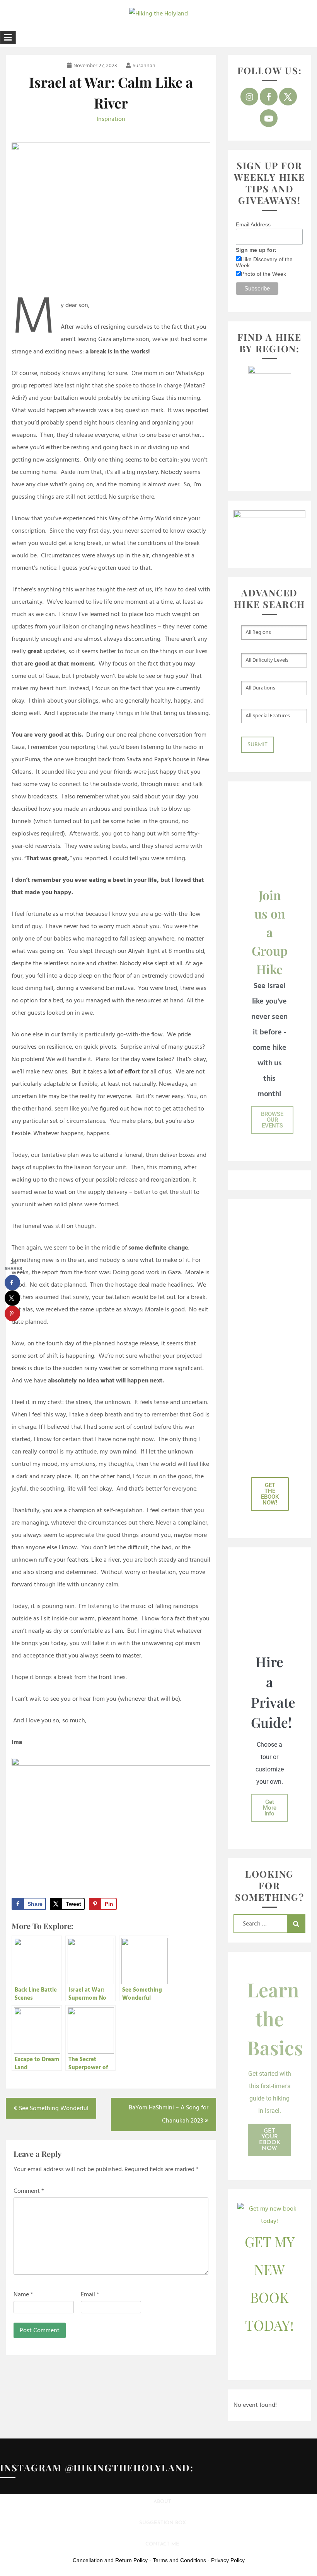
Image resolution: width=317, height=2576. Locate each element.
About (162, 2502)
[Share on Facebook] (12, 1283)
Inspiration (111, 119)
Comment (29, 2191)
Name (23, 2295)
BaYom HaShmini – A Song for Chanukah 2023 (169, 2114)
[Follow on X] (288, 97)
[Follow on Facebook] (269, 97)
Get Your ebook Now (270, 2140)
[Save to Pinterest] (12, 1314)
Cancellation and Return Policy (110, 2560)
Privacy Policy (228, 2560)
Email (90, 2295)
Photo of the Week (263, 274)
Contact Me (162, 2544)
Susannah (144, 66)
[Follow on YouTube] (269, 118)
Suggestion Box (163, 2523)
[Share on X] (12, 1298)
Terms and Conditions (179, 2560)
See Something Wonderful (54, 2109)
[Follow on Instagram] (249, 97)
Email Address (253, 224)
